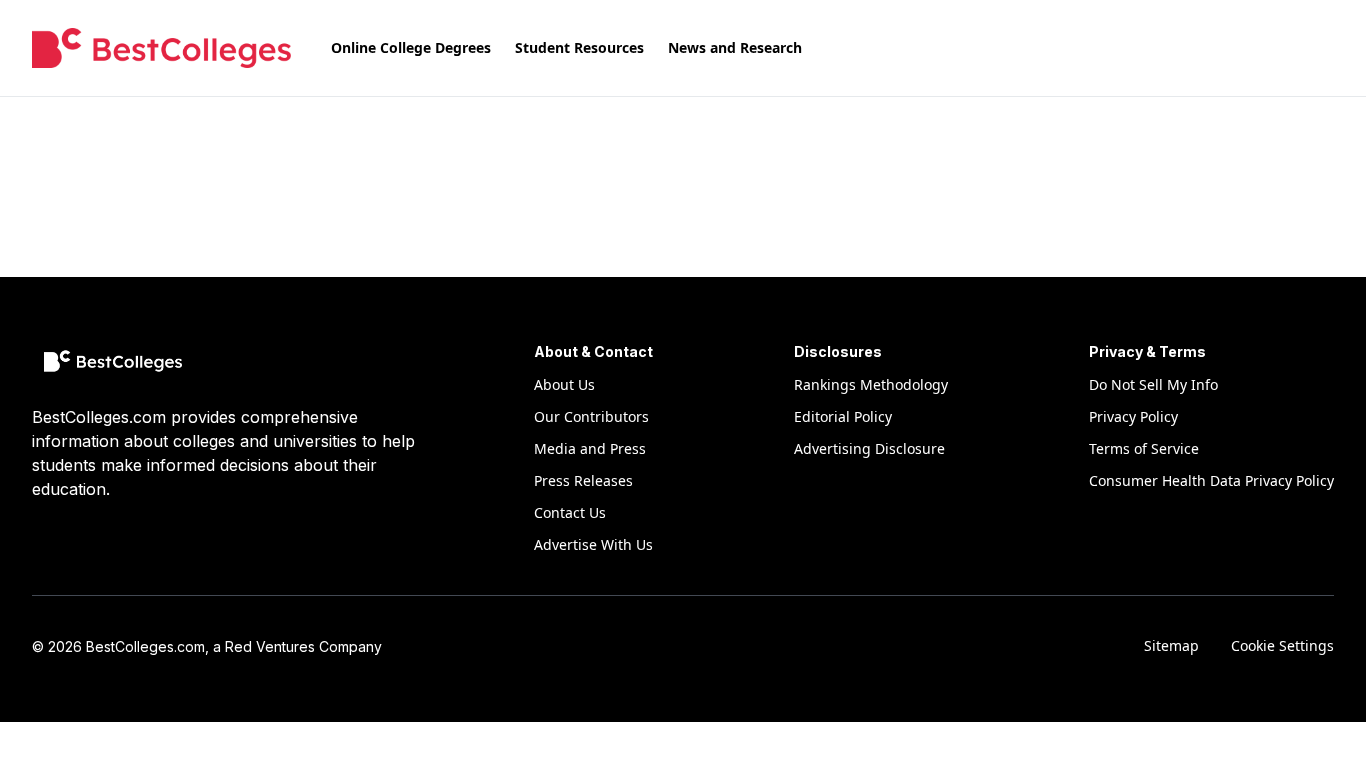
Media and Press (590, 448)
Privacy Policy (1133, 416)
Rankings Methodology (871, 384)
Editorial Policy (843, 416)
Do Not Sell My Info (1153, 384)
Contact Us (570, 512)
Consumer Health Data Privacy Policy (1211, 480)
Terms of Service (1144, 448)
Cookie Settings (1282, 645)
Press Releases (583, 480)
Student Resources (579, 47)
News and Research (735, 47)
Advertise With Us (593, 544)
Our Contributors (591, 416)
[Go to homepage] (161, 48)
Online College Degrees (411, 47)
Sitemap (1171, 645)
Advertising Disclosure (869, 448)
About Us (564, 384)
